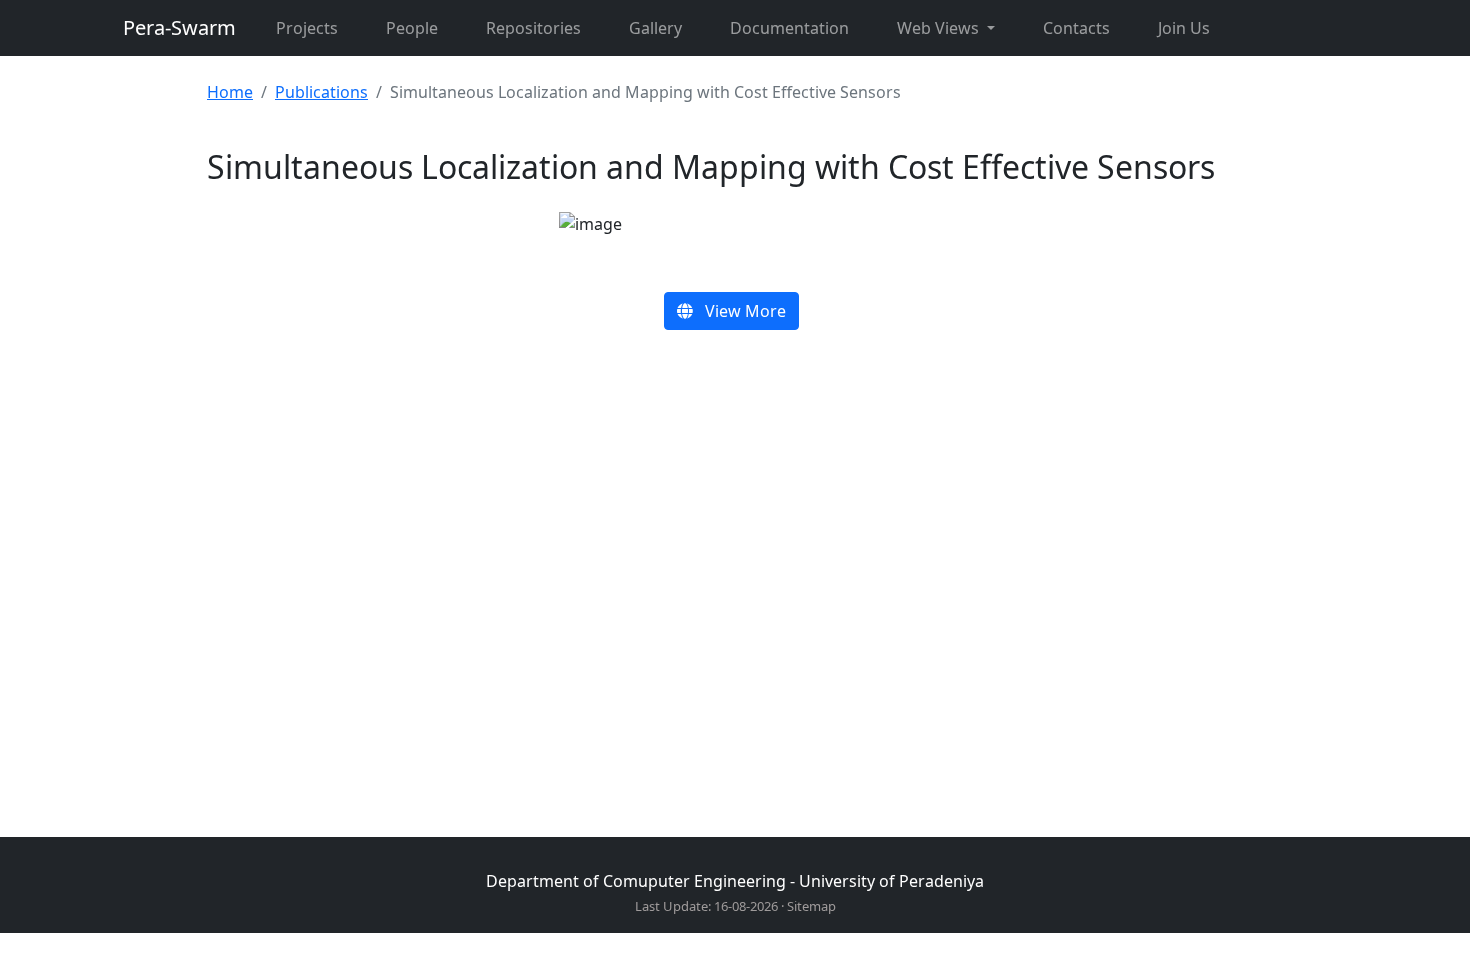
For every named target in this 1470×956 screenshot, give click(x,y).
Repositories (533, 28)
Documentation (789, 28)
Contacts (1076, 28)
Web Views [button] (940, 28)
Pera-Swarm (179, 27)
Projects (307, 28)
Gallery (655, 28)
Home (230, 92)
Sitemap (811, 906)
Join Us (1184, 28)
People (412, 28)
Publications (321, 92)
